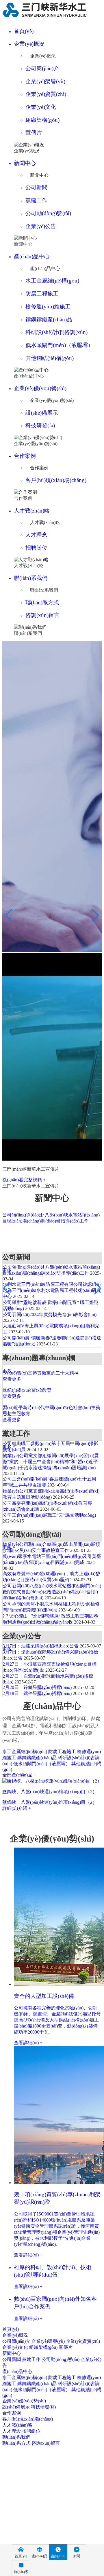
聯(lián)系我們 (31, 578)
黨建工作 (36, 200)
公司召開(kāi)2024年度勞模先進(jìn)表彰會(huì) (50, 1314)
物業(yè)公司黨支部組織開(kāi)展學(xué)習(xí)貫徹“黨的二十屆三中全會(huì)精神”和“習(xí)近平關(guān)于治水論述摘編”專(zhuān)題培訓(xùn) (51, 1462)
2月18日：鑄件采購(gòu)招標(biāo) (37, 1693)
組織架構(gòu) (42, 120)
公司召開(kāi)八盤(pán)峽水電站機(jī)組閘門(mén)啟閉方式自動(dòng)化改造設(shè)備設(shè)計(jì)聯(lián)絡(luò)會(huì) (52, 1592)
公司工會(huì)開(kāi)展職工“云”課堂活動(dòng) (49, 1515)
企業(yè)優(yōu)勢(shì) (40, 388)
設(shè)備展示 (42, 413)
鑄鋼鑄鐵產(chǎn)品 (49, 319)
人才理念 (36, 535)
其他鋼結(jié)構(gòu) (50, 358)
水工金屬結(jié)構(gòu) (52, 281)
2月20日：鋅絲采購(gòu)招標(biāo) (37, 1687)
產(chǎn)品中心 (32, 256)
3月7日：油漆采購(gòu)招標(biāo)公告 (41, 1646)
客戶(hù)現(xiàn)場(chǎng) (56, 480)
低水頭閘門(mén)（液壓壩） (59, 345)
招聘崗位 (36, 548)
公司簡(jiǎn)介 (42, 68)
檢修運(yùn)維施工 (48, 306)
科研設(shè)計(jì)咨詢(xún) (56, 332)
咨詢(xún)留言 (42, 615)
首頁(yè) (24, 31)
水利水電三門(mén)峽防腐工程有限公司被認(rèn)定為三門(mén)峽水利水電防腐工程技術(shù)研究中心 (52, 1290)
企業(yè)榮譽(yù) (45, 81)
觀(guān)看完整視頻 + (24, 1180)
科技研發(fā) (40, 425)
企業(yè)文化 (41, 107)
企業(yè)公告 (41, 226)
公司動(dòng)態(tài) (48, 213)
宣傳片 (34, 133)
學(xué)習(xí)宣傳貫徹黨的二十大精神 (41, 1373)
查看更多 (12, 1379)
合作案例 (25, 456)
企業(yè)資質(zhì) (46, 94)
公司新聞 (36, 187)
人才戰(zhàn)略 (32, 511)
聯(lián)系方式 (42, 602)
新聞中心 (25, 163)
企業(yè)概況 (29, 44)
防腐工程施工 (42, 294)
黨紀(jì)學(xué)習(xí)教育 (27, 1390)
